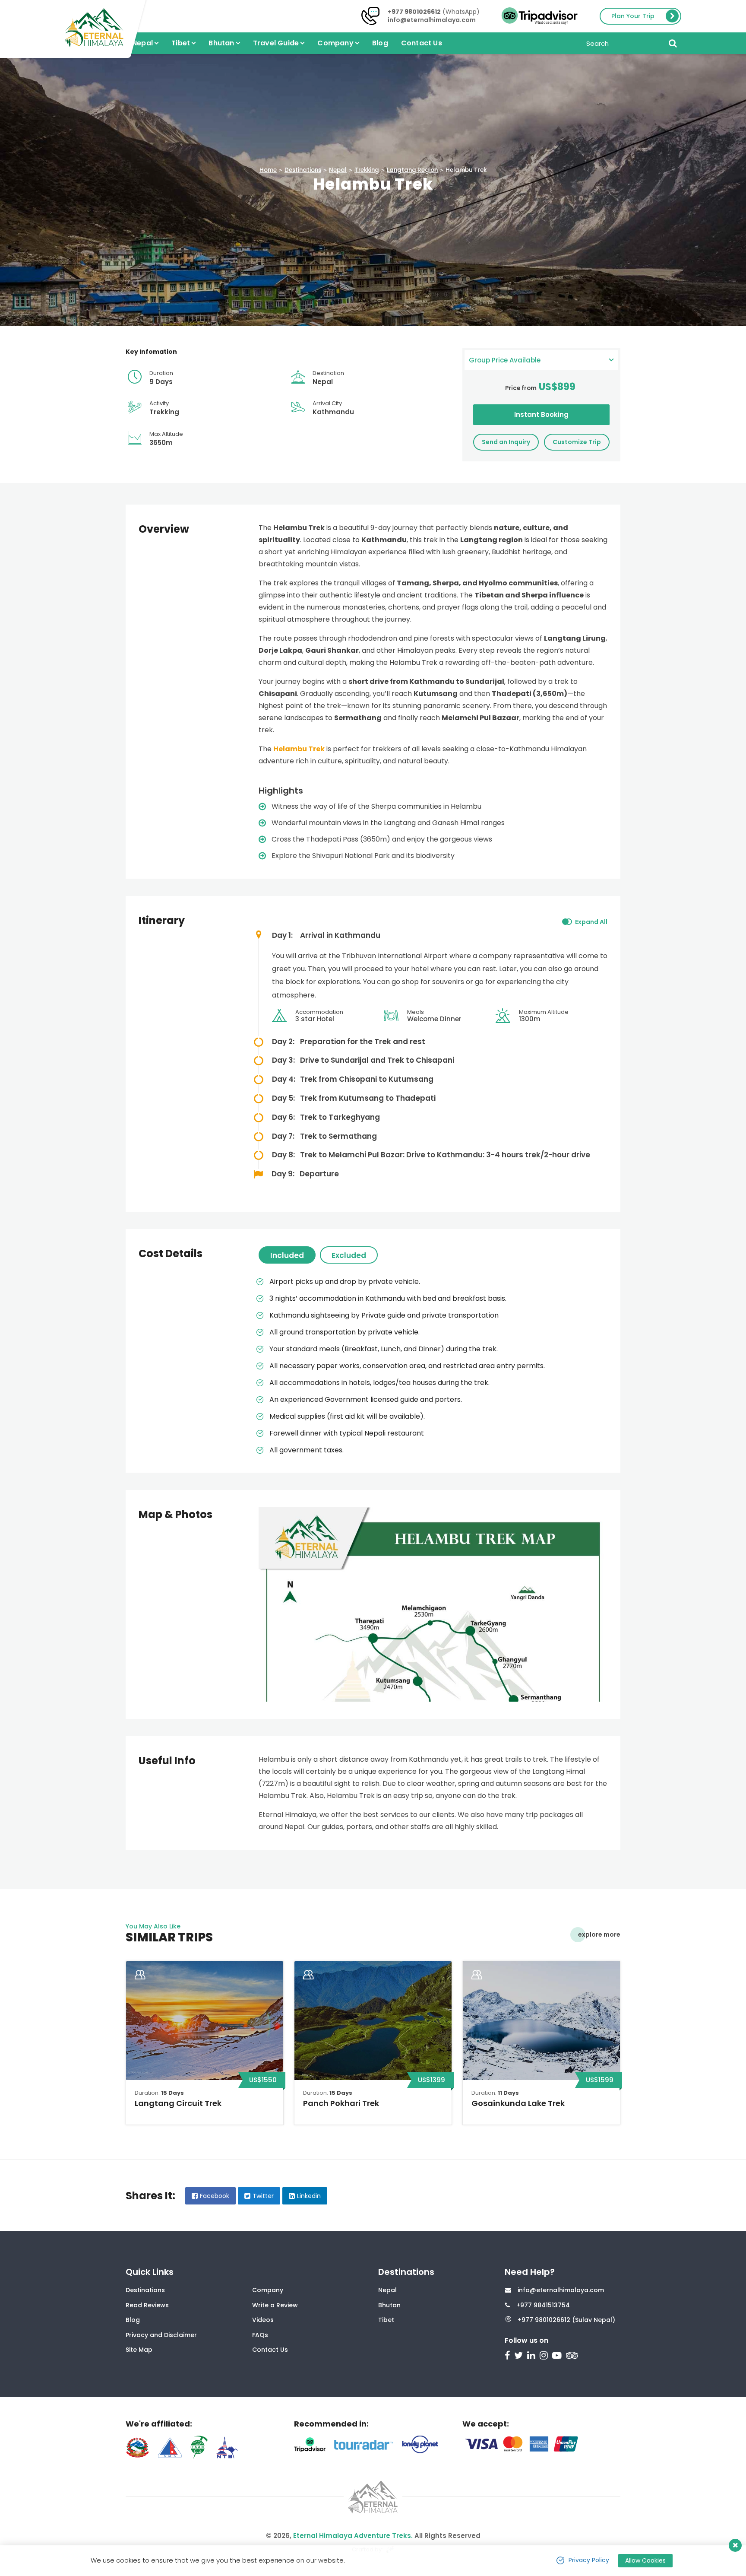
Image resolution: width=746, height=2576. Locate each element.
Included (287, 1255)
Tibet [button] (181, 43)
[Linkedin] (532, 2356)
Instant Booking (541, 415)
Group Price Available (505, 360)
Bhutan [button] (221, 43)
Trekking (367, 170)
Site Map (139, 2350)
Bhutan (389, 2305)
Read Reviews (147, 2305)
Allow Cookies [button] (645, 2560)
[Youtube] (558, 2356)
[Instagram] (545, 2356)
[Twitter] (520, 2356)
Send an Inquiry (506, 442)
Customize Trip (577, 442)
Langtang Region (412, 170)
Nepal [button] (142, 43)
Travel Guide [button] (276, 43)
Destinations (303, 170)
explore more (599, 1934)
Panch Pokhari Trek (341, 2103)
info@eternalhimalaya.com (432, 20)
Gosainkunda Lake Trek (518, 2103)
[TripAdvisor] (573, 2356)
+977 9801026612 (414, 12)
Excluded (349, 1255)
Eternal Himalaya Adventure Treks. (353, 2536)
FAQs (260, 2335)
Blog (380, 43)
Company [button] (335, 43)
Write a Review (275, 2305)
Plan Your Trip (633, 16)
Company (268, 2290)
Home (268, 170)
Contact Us (422, 43)
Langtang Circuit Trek (178, 2103)
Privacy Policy (589, 2560)
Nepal (338, 170)
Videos (263, 2320)
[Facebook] (508, 2356)
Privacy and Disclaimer (161, 2335)
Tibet (386, 2320)
